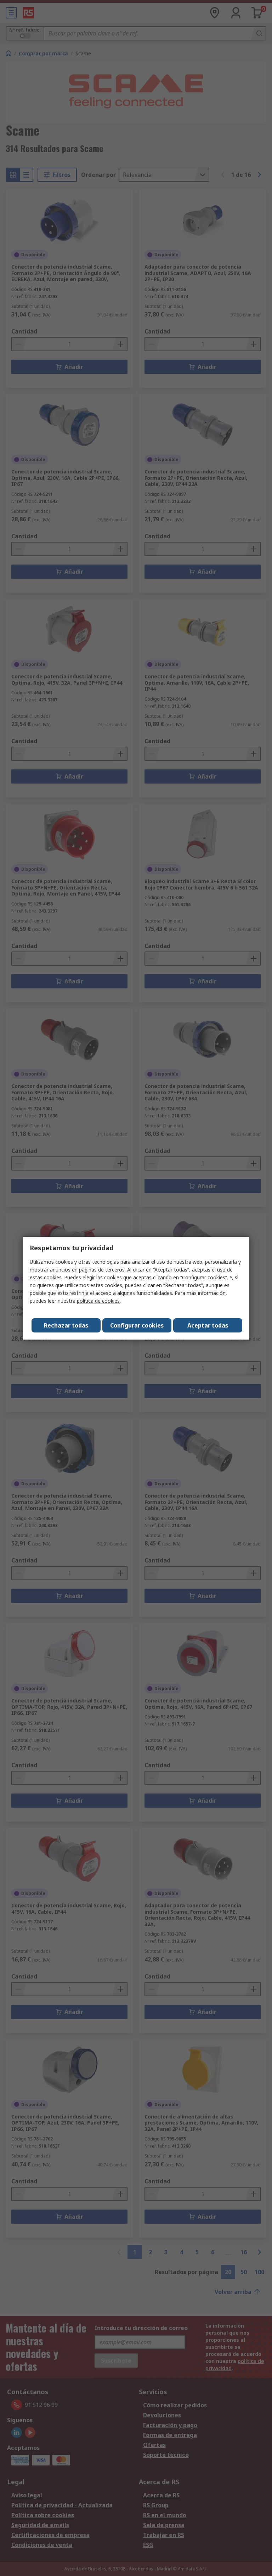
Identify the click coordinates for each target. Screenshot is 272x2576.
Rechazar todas (66, 1325)
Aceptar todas (208, 1325)
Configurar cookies (137, 1325)
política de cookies (98, 1301)
